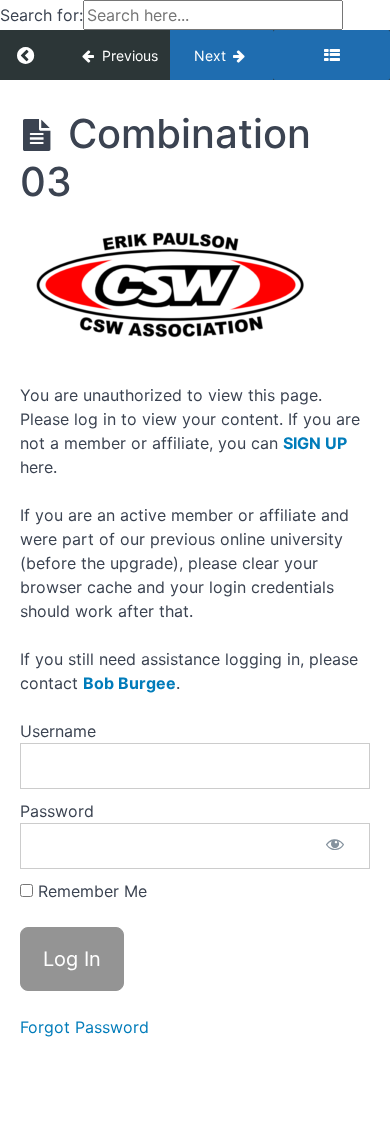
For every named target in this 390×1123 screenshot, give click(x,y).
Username (58, 731)
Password (57, 811)
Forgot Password (84, 1027)
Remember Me (90, 891)
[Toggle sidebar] (331, 55)
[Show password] (335, 846)
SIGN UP (315, 443)
